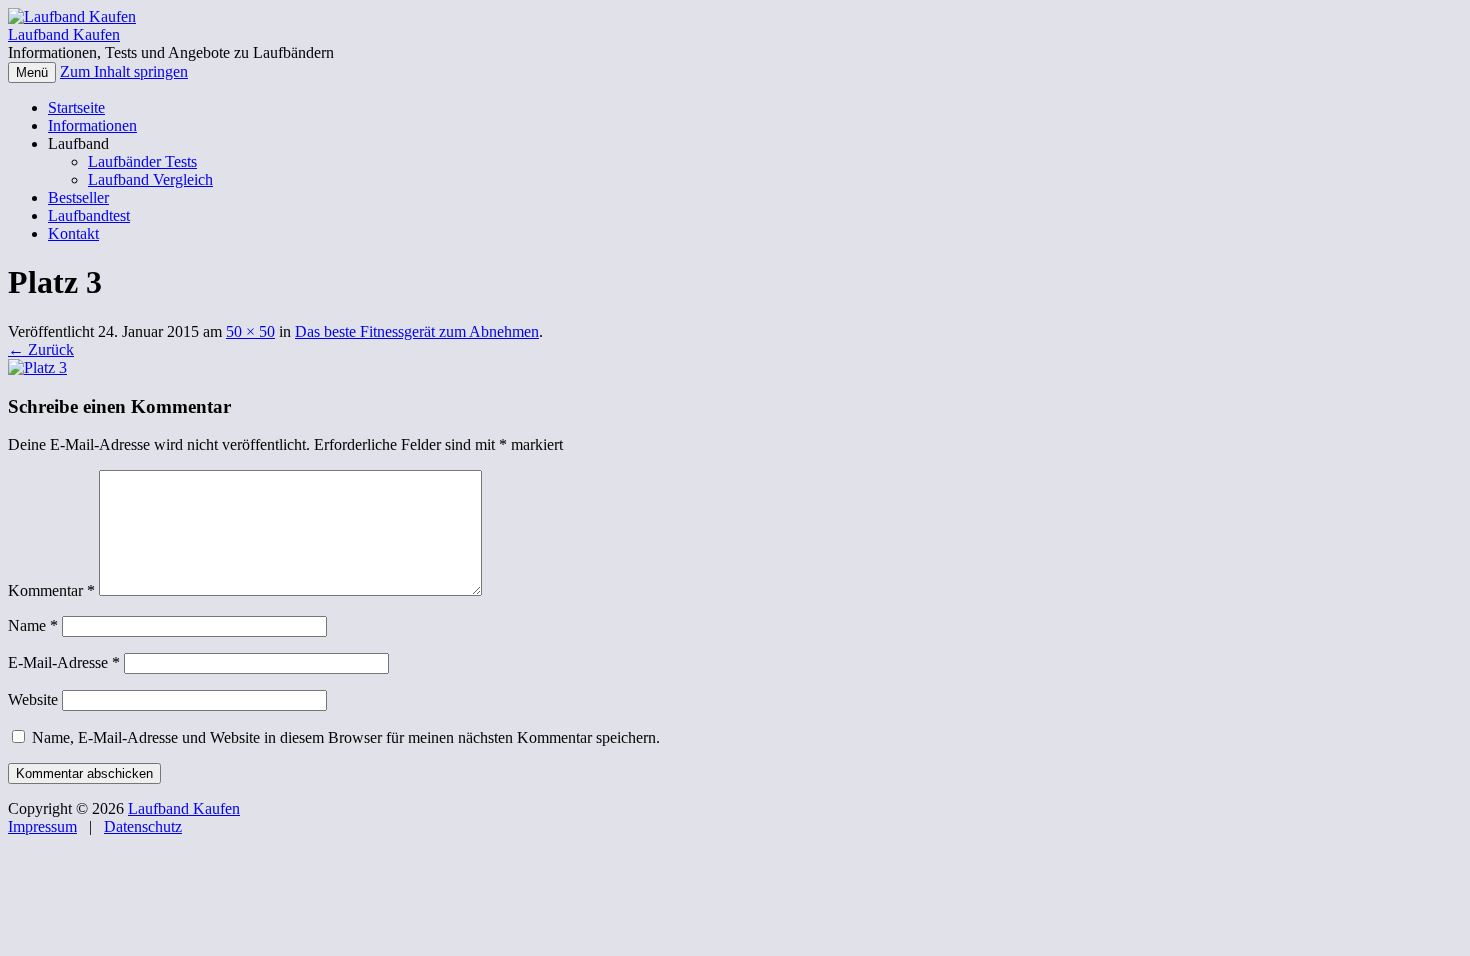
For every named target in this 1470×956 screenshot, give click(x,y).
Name (33, 625)
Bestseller (78, 197)
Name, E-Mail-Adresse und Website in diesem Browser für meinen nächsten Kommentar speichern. (346, 737)
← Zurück (41, 349)
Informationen (92, 125)
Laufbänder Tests (142, 161)
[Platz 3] (37, 367)
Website (33, 699)
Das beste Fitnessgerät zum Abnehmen (417, 331)
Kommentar (51, 590)
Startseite (76, 107)
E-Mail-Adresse (64, 662)
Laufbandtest (89, 215)
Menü (32, 72)
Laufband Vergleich (150, 179)
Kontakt (73, 233)
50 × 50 (250, 331)
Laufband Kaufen (64, 34)
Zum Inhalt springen (124, 71)
